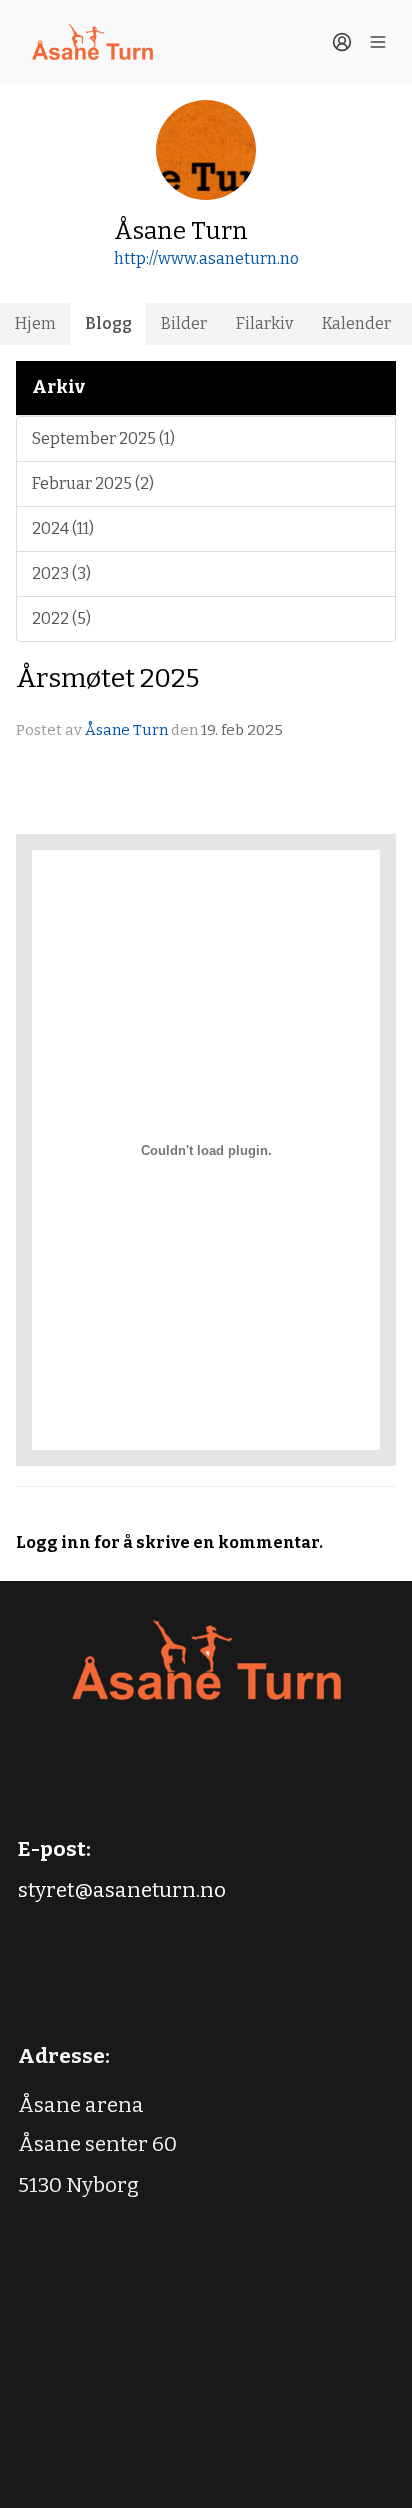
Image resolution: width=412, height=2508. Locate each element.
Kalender (356, 323)
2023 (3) (61, 573)
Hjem (35, 323)
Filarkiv (264, 323)
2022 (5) (61, 618)
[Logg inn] (342, 42)
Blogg (108, 323)
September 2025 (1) (103, 438)
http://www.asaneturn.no (206, 258)
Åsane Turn (126, 730)
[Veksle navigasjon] (378, 42)
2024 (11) (63, 528)
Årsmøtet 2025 (107, 678)
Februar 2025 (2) (93, 483)
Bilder (184, 323)
